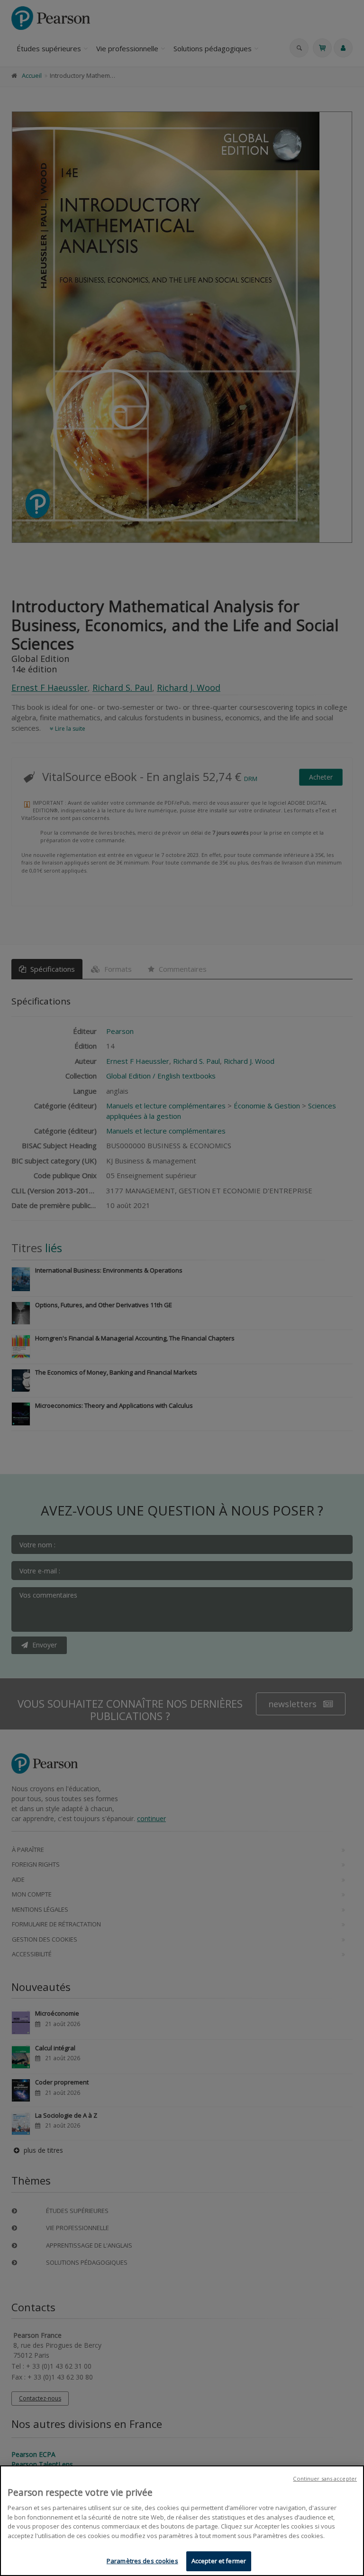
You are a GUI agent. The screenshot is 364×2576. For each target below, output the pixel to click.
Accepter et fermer (219, 2561)
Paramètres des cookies (142, 2561)
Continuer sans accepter (325, 2478)
